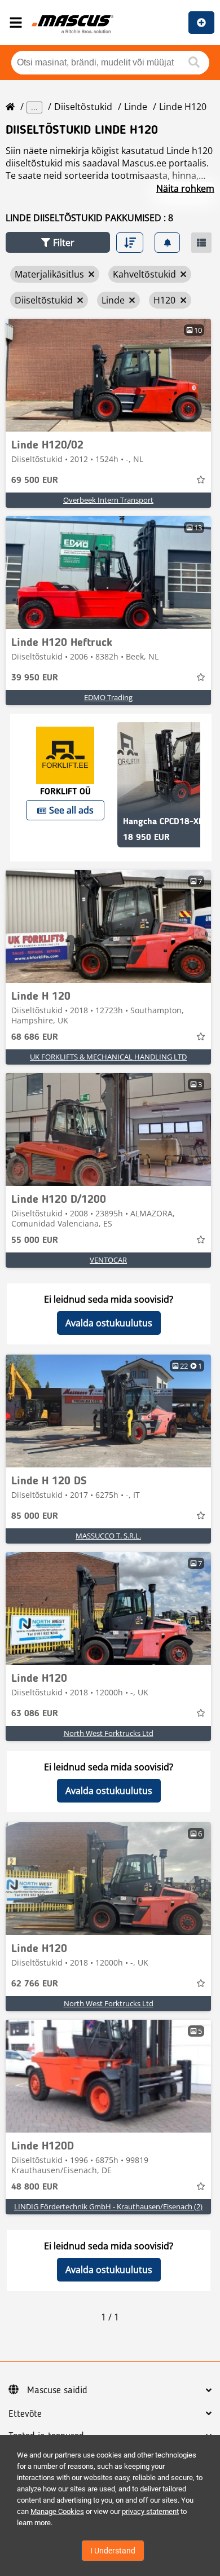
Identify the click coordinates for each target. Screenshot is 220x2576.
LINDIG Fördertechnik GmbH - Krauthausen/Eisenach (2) (108, 2206)
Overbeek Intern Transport (108, 500)
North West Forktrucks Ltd (109, 1733)
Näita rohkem (185, 188)
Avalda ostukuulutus (109, 1323)
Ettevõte (25, 2414)
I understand (113, 2551)
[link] (108, 375)
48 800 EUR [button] (35, 2187)
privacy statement (150, 2511)
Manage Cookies (57, 2511)
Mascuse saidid (57, 2390)
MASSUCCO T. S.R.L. (108, 1536)
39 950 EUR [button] (35, 678)
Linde (136, 107)
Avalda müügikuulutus (201, 23)
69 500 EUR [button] (35, 481)
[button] (58, 242)
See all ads (71, 810)
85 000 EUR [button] (35, 1516)
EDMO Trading (108, 697)
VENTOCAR (108, 1260)
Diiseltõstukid (83, 107)
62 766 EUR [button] (35, 1984)
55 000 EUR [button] (35, 1241)
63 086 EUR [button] (35, 1714)
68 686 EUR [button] (35, 1038)
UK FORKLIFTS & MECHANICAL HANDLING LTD (108, 1057)
